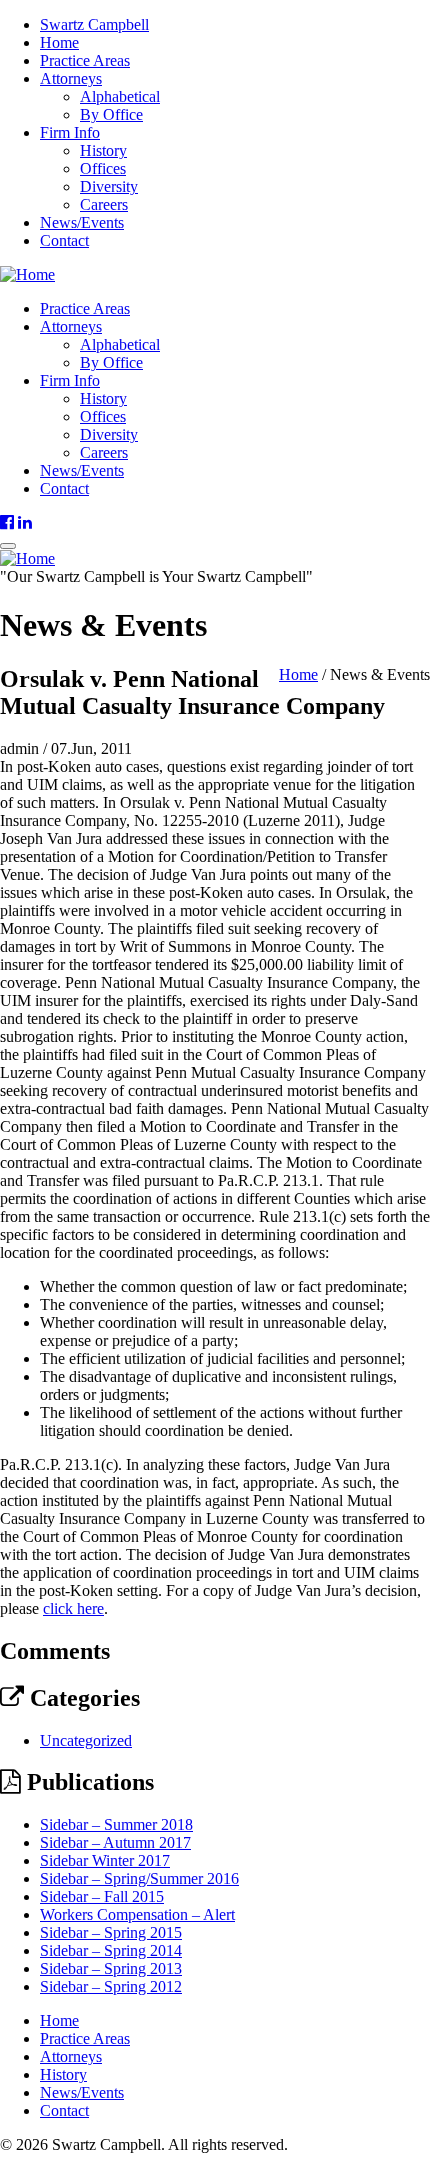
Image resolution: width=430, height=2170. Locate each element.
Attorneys (71, 78)
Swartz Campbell (94, 24)
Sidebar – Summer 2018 (116, 1824)
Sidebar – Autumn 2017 (115, 1842)
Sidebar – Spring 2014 (111, 1950)
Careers (104, 204)
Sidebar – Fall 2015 (102, 1896)
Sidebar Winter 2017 (105, 1860)
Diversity (109, 186)
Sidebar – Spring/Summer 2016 (139, 1878)
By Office (111, 114)
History (103, 150)
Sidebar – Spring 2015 (111, 1932)
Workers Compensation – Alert (137, 1914)
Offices (103, 168)
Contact (64, 240)
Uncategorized (86, 1740)
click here (73, 1608)
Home (59, 42)
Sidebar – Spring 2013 (111, 1968)
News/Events (82, 222)
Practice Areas (85, 60)
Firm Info (70, 132)
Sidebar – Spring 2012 (111, 1986)
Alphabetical (120, 96)
